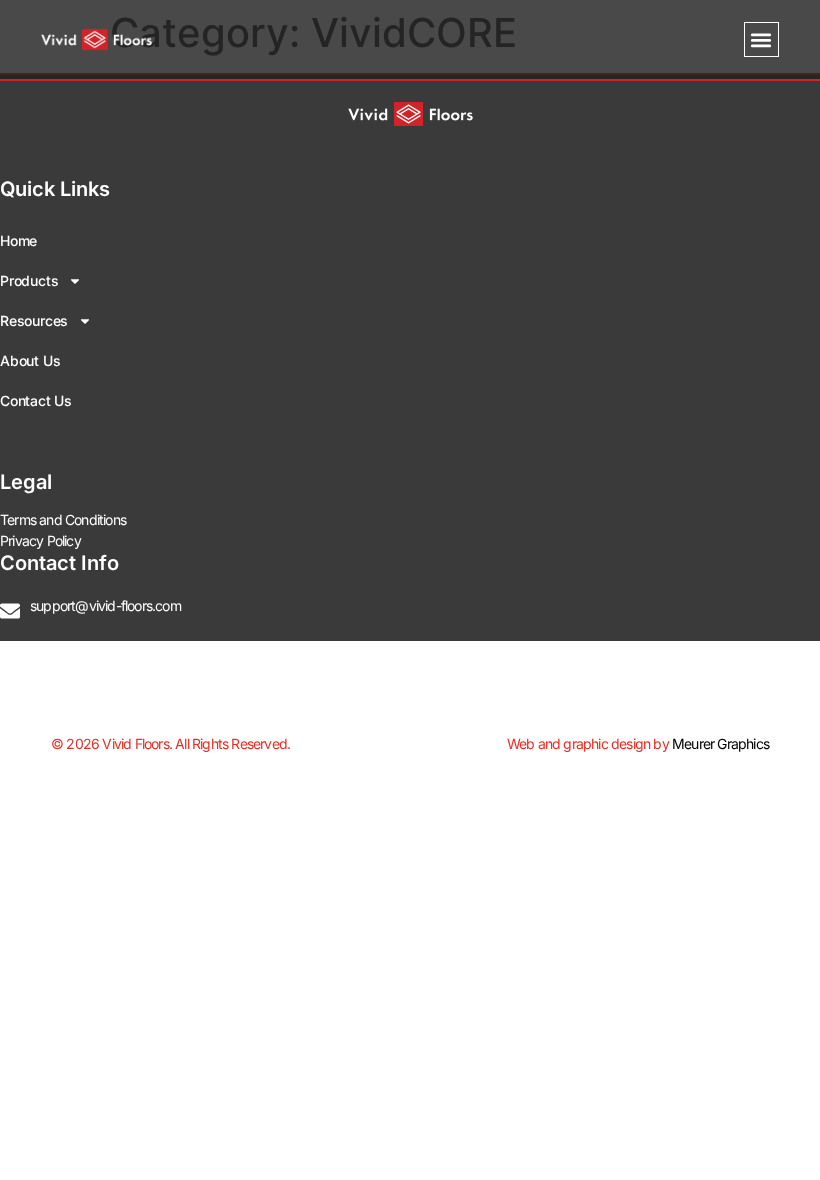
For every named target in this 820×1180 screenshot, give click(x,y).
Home (18, 240)
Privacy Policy (40, 540)
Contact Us (36, 400)
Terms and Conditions (63, 519)
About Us (30, 360)
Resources (34, 320)
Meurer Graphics (720, 743)
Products (29, 280)
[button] (761, 39)
